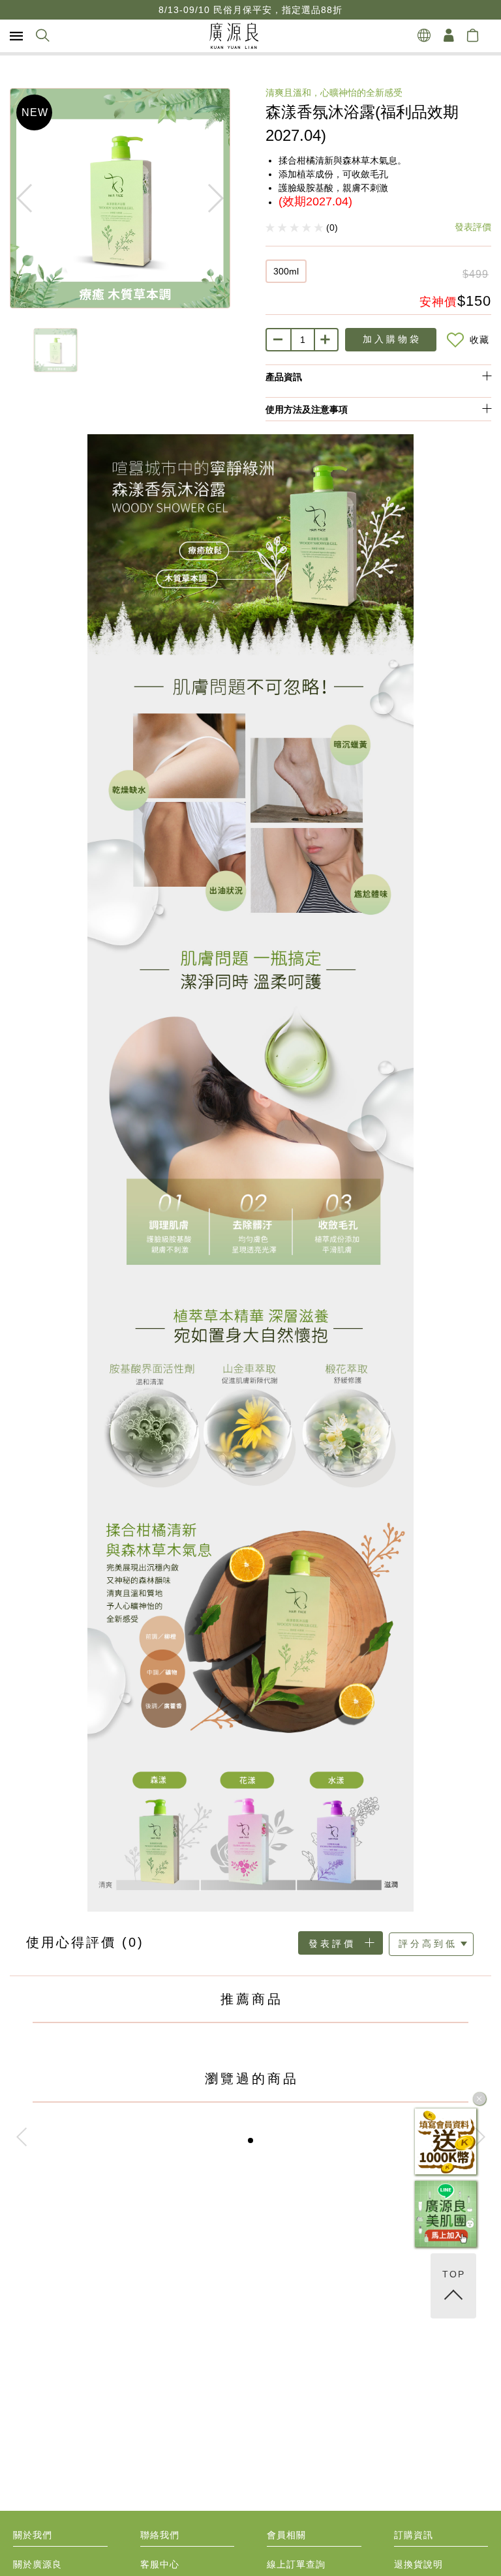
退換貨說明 (418, 2565)
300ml (286, 271)
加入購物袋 (392, 339)
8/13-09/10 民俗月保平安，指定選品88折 (250, 10)
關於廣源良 (38, 2565)
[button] (250, 2140)
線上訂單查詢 (296, 2565)
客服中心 (160, 2565)
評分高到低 (428, 1944)
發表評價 (473, 227)
